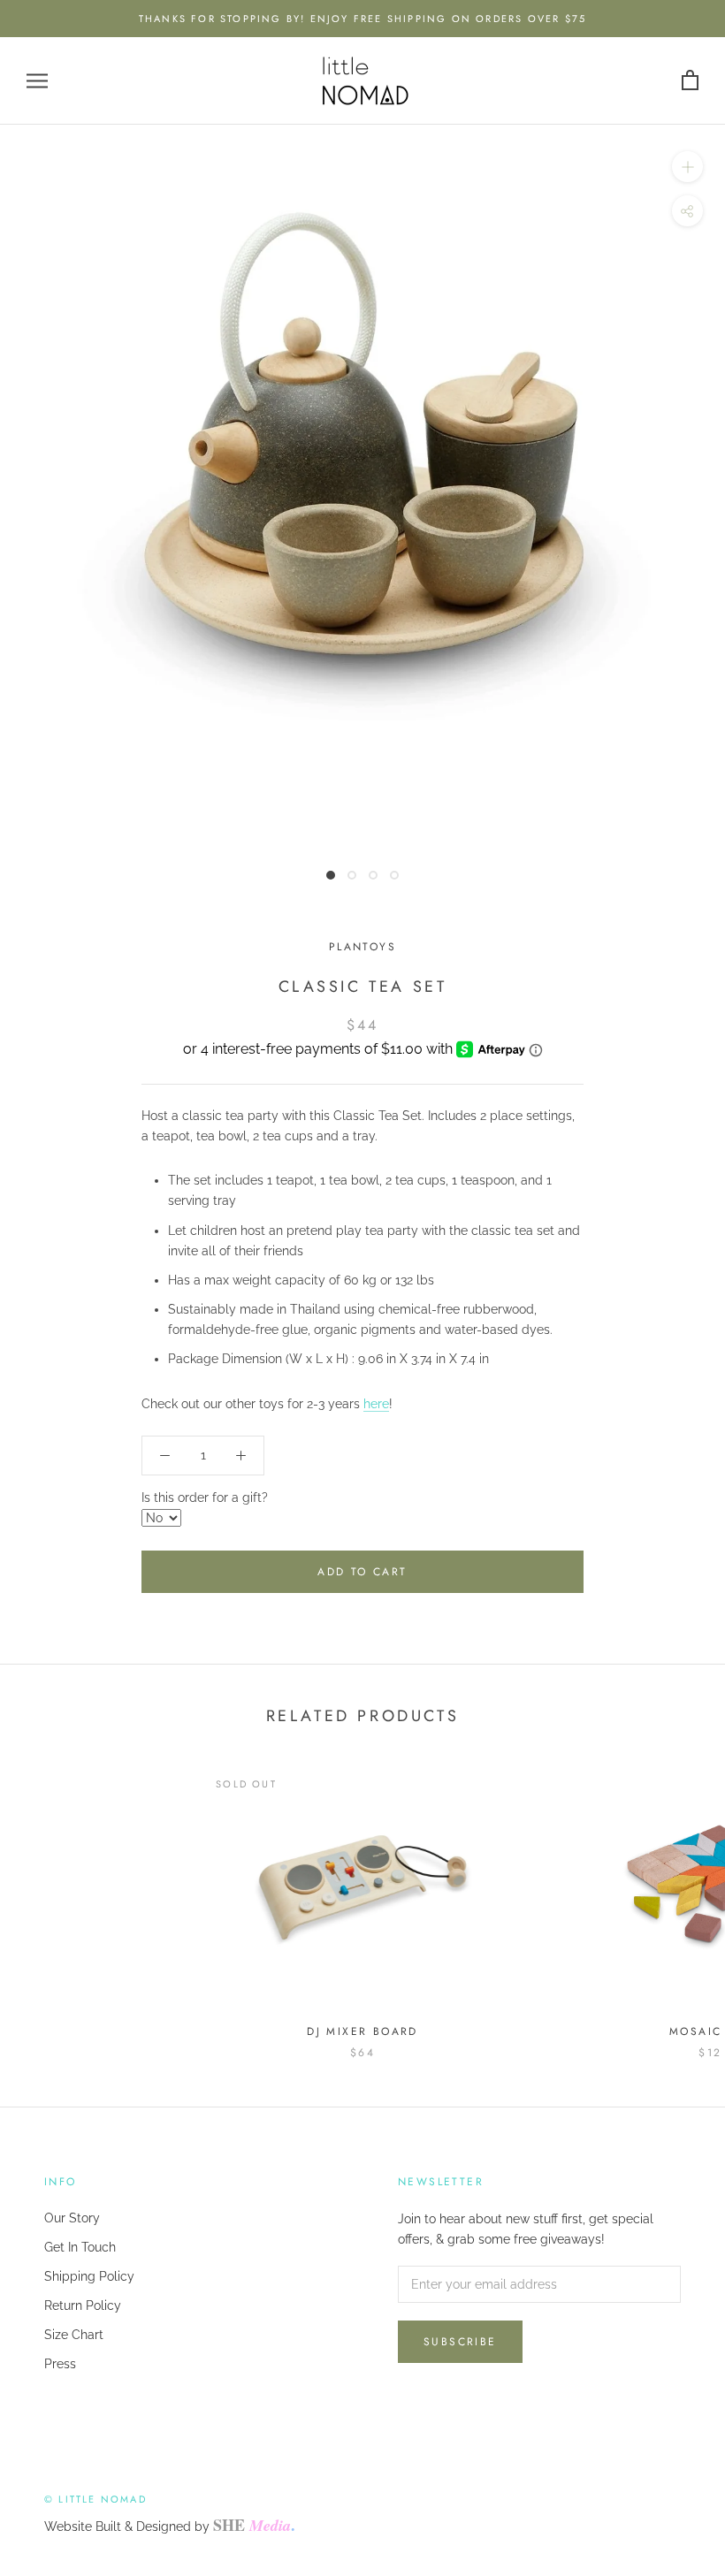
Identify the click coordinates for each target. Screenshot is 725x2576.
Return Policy (83, 2305)
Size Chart (74, 2335)
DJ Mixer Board (362, 2031)
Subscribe (460, 2342)
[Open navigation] (37, 81)
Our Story (72, 2218)
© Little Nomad (95, 2499)
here (376, 1404)
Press (60, 2364)
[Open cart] (690, 81)
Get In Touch (80, 2247)
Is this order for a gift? (205, 1498)
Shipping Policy (89, 2276)
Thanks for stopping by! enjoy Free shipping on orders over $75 (362, 19)
